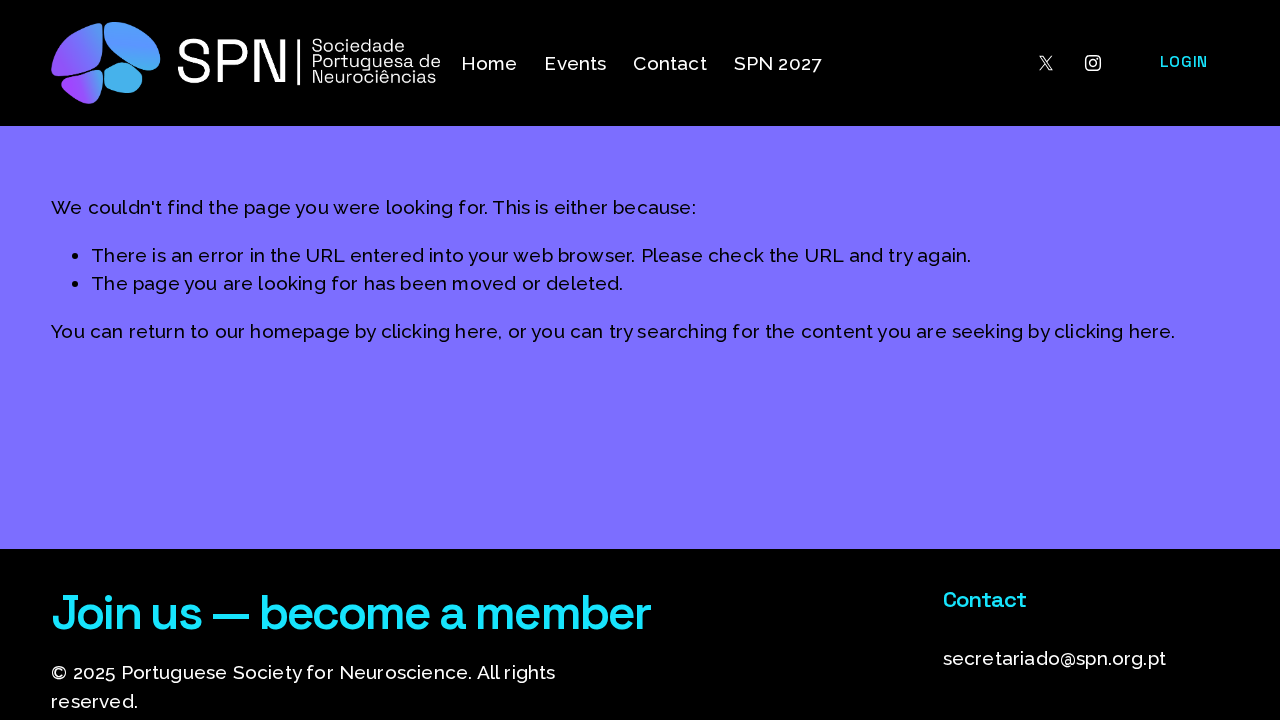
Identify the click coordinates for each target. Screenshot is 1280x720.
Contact (669, 63)
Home (489, 63)
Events (575, 63)
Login (1184, 61)
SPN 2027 (778, 63)
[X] (1046, 63)
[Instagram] (1093, 63)
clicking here (439, 331)
